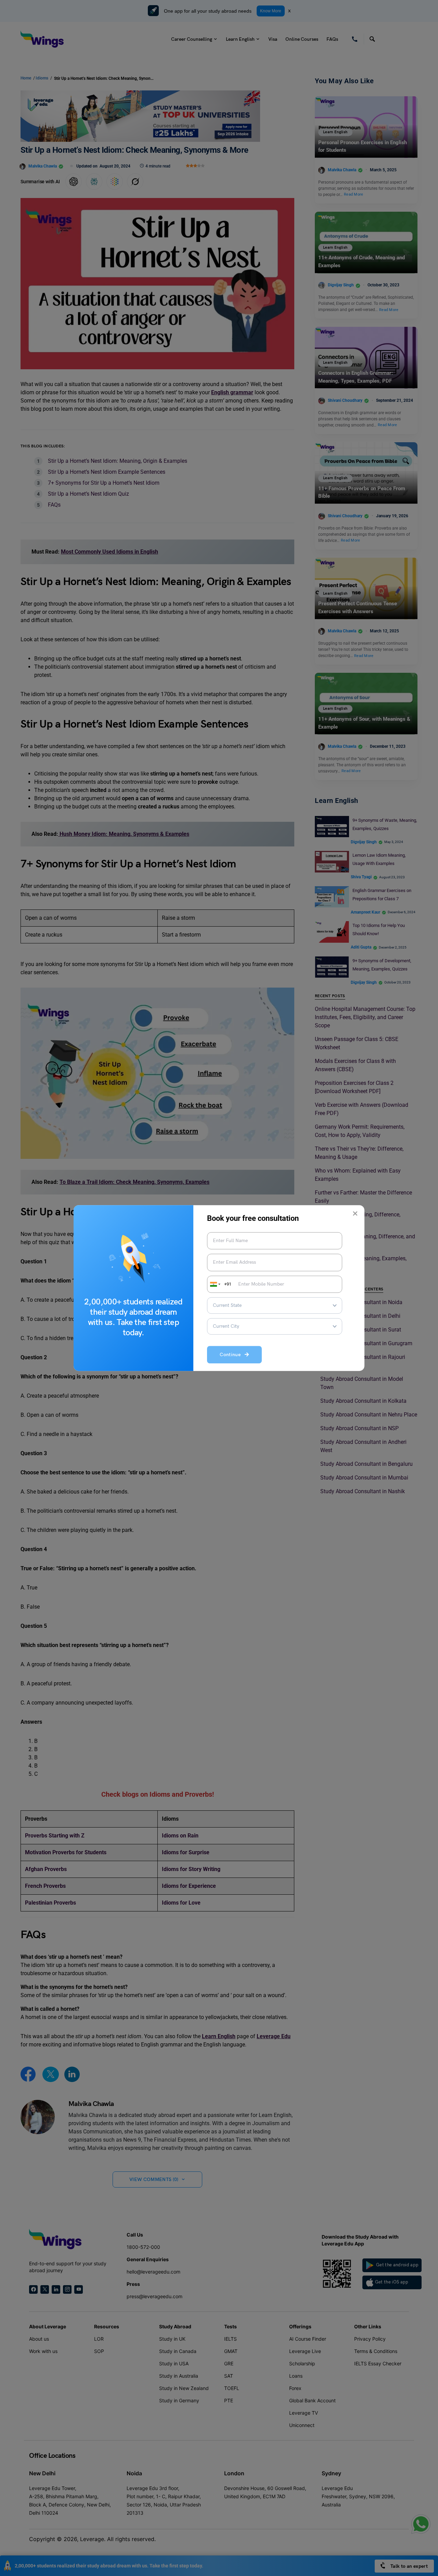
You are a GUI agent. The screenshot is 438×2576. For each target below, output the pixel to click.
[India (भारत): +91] (215, 1284)
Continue (232, 1355)
